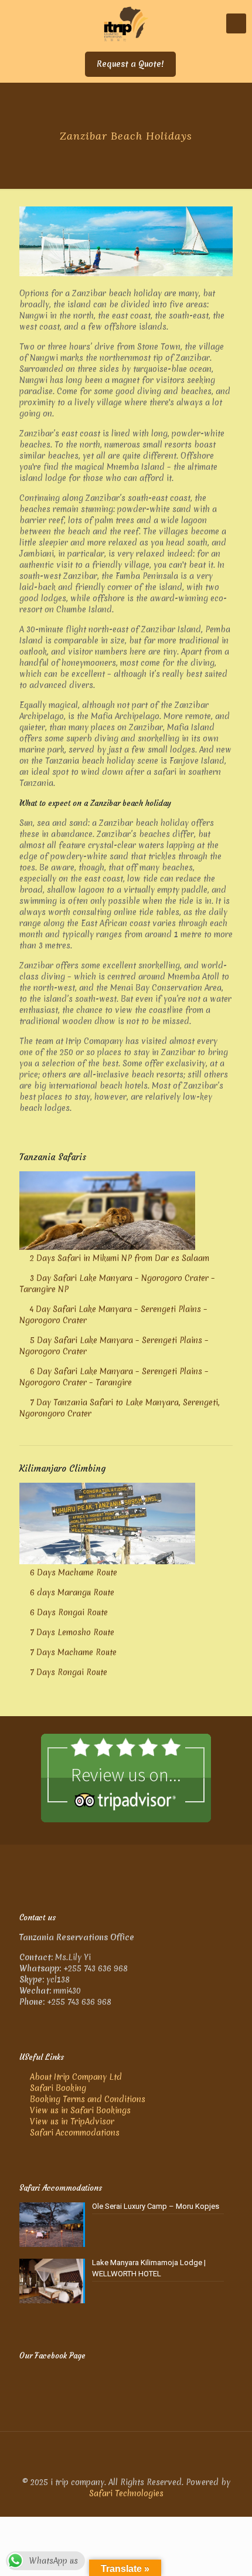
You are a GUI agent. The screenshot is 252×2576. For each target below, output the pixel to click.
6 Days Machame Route (74, 1572)
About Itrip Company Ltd (76, 2077)
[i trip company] (126, 23)
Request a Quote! (130, 64)
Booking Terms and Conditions (88, 2099)
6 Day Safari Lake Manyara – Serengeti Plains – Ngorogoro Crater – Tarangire (114, 1377)
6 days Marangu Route (72, 1592)
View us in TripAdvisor (72, 2121)
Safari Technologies (126, 2493)
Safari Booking (58, 2088)
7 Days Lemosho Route (72, 1632)
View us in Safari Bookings (80, 2110)
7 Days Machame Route (73, 1652)
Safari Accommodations (75, 2133)
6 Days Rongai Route (69, 1612)
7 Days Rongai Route (69, 1672)
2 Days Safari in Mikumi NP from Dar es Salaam (120, 1258)
